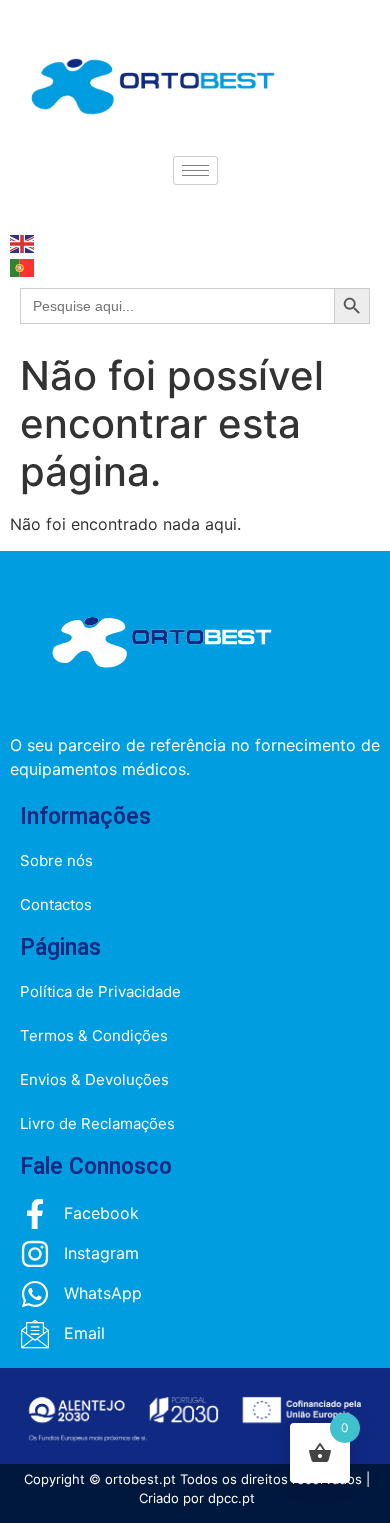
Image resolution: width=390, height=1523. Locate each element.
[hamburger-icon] (195, 170)
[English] (23, 242)
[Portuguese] (23, 266)
